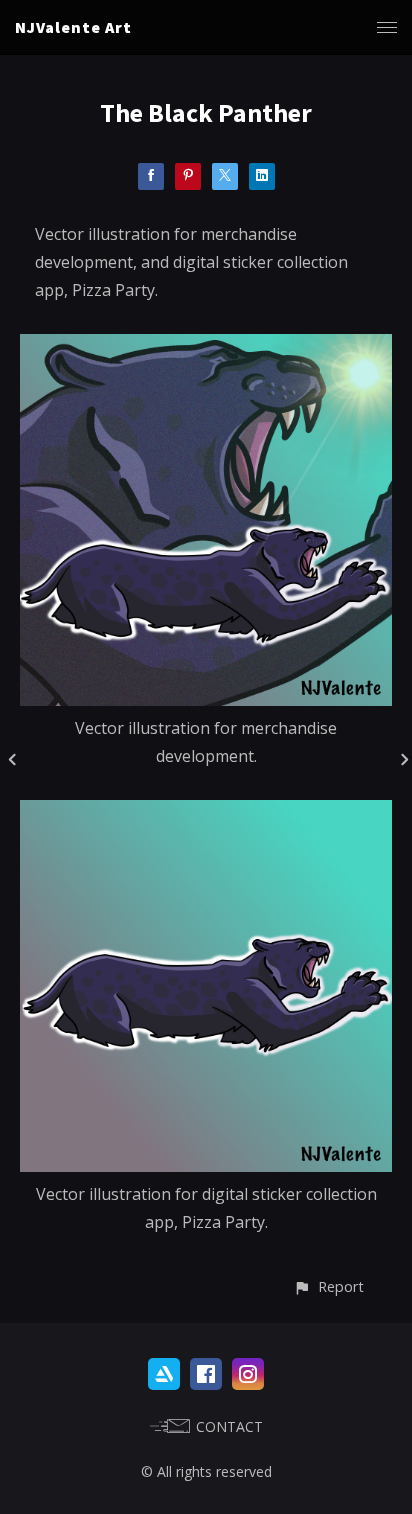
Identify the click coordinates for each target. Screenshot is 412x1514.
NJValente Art (73, 27)
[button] (328, 1286)
